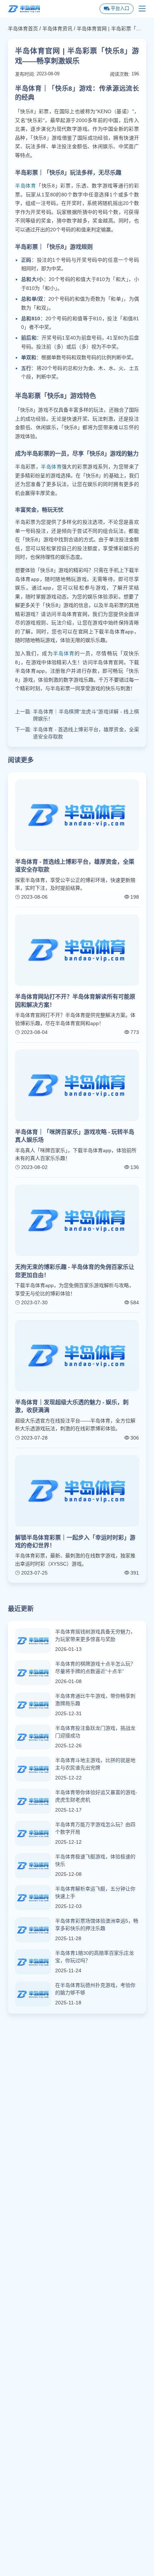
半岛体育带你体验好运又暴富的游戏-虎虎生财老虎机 (96, 1796)
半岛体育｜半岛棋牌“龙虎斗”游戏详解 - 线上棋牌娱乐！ (86, 715)
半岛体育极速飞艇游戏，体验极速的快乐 (95, 1860)
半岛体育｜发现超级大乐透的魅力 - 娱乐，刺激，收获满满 (72, 1406)
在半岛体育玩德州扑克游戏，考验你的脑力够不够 (95, 1989)
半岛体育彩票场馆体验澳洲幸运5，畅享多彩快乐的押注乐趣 (97, 1925)
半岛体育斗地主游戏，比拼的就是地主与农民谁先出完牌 (95, 1764)
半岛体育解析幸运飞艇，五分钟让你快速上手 (95, 1892)
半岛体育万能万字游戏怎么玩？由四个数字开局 (95, 1828)
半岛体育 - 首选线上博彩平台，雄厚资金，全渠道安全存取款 (86, 733)
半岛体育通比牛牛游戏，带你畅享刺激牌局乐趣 (95, 1700)
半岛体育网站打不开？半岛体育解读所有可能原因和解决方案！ (75, 1001)
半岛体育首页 (23, 29)
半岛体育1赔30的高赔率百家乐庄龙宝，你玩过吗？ (95, 1957)
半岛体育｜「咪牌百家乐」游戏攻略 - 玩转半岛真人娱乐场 (75, 1136)
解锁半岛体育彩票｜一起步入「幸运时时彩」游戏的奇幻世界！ (75, 1541)
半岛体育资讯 (57, 29)
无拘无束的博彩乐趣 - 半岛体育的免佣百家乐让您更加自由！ (75, 1271)
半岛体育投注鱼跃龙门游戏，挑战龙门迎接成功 (95, 1732)
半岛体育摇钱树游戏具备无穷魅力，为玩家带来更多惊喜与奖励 (95, 1635)
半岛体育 (26, 186)
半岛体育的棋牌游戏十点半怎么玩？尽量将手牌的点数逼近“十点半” (95, 1668)
